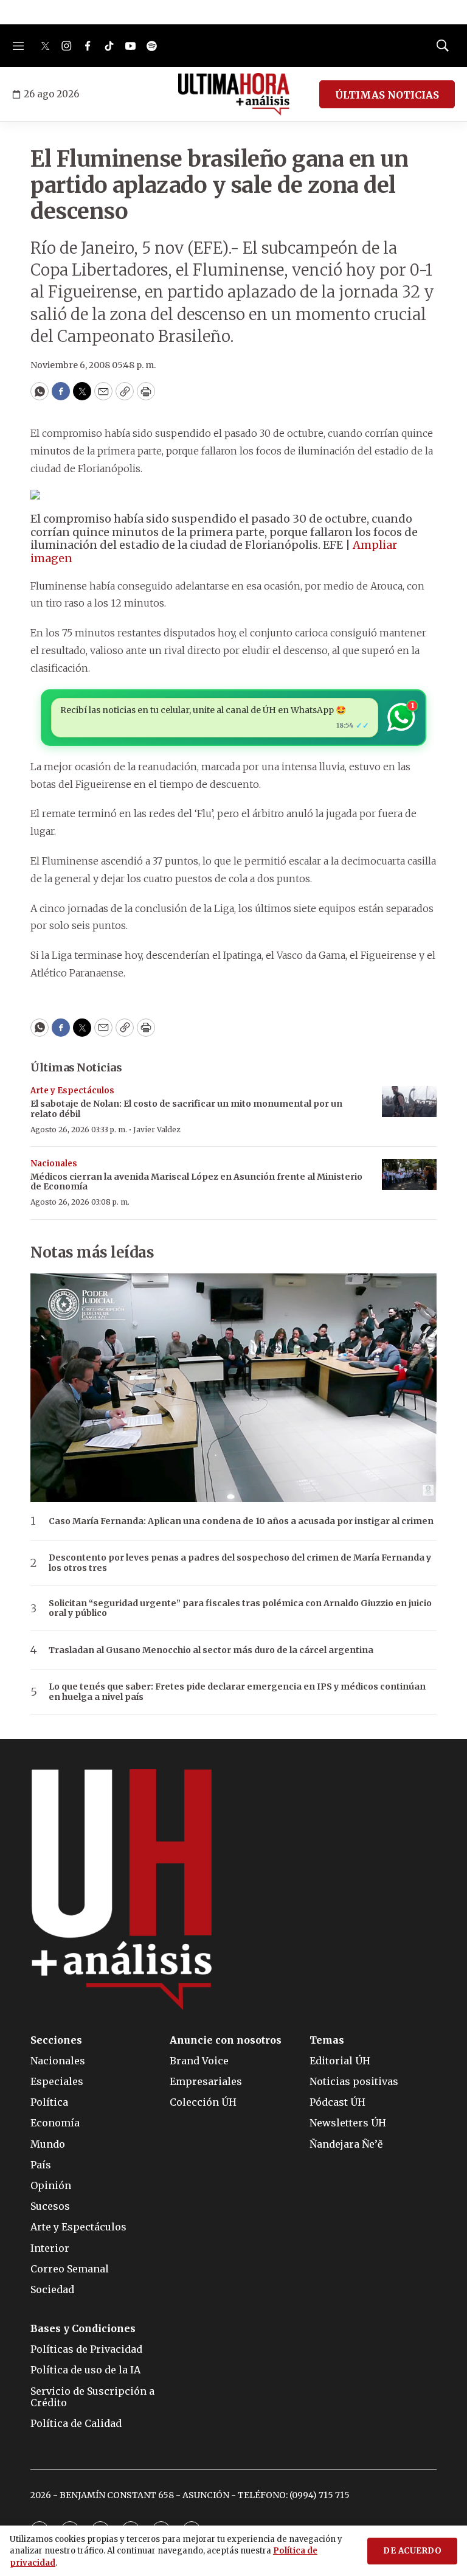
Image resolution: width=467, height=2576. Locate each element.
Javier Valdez (157, 1130)
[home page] (234, 94)
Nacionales (54, 1164)
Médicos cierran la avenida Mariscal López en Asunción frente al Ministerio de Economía (196, 1182)
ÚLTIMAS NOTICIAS (387, 95)
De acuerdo (412, 2551)
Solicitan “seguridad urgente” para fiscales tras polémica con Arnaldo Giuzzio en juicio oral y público (240, 1609)
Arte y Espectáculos (72, 1091)
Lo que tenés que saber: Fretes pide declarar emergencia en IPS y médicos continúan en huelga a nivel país (237, 1692)
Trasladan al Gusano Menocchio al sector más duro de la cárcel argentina (211, 1650)
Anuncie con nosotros (226, 2040)
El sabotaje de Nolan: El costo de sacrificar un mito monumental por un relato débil (186, 1109)
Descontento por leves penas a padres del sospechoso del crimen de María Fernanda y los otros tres (240, 1563)
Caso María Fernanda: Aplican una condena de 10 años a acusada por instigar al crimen (241, 1521)
